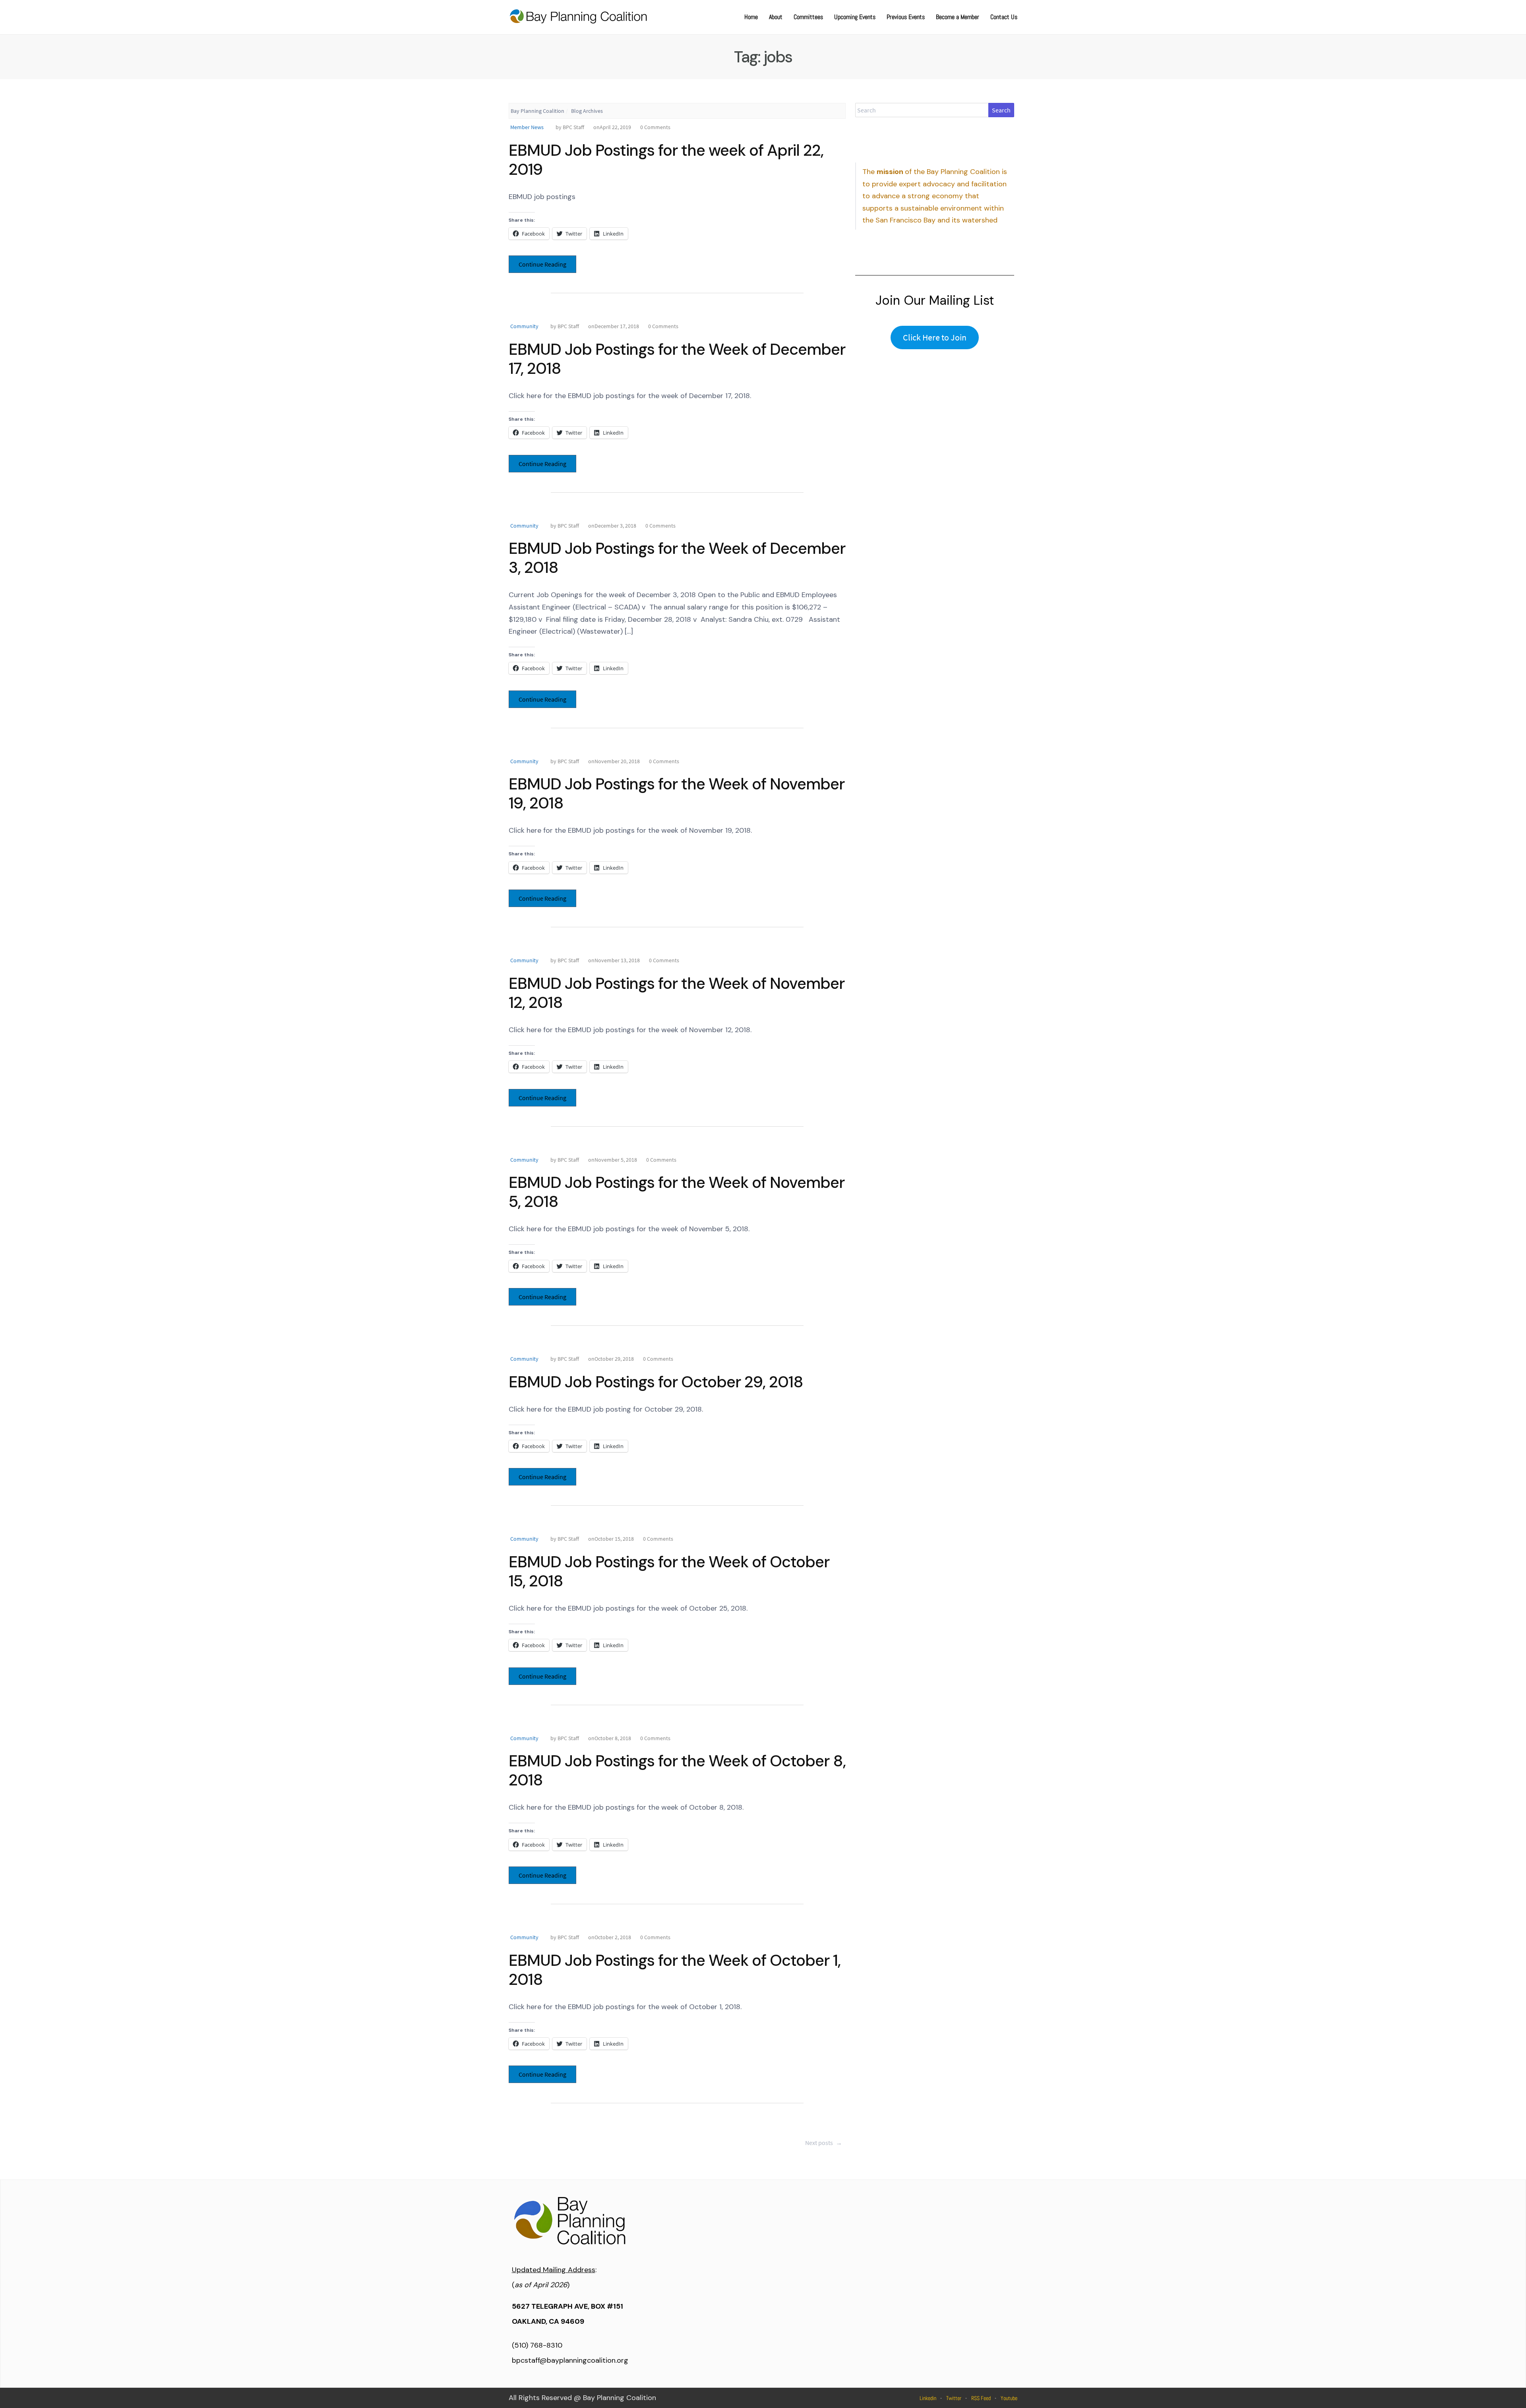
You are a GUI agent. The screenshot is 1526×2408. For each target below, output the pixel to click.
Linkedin (928, 2398)
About (776, 17)
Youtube (1009, 2398)
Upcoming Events (855, 17)
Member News (527, 127)
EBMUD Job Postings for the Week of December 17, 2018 (677, 359)
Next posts (824, 2143)
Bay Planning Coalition (537, 111)
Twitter (954, 2398)
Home (751, 17)
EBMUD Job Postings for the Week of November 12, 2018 (677, 993)
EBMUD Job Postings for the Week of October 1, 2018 (675, 1970)
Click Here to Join (935, 337)
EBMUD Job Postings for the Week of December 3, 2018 (677, 558)
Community (524, 326)
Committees (808, 17)
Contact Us (1004, 17)
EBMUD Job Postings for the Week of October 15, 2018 (669, 1571)
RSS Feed (981, 2398)
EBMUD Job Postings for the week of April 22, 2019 (666, 160)
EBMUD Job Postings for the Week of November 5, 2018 (677, 1192)
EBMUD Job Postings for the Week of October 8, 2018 (677, 1770)
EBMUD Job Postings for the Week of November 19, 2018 (677, 793)
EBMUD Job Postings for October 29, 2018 (656, 1382)
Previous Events (906, 17)
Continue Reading (542, 264)
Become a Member (958, 17)
